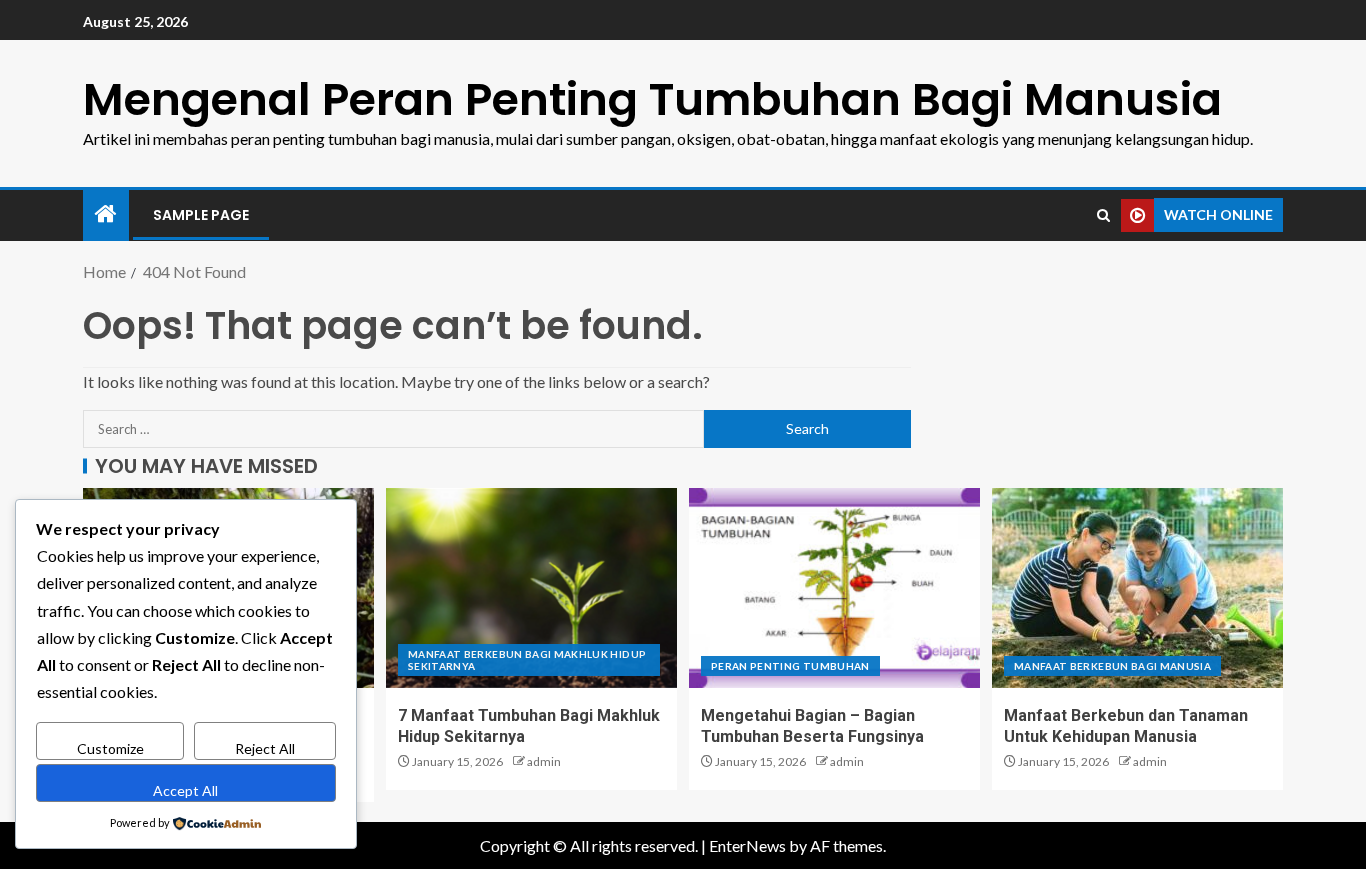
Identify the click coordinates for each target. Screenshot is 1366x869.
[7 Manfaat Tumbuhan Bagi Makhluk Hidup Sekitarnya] (531, 588)
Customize (110, 748)
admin (544, 761)
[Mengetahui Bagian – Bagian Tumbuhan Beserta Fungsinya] (834, 588)
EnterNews (747, 845)
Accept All (185, 790)
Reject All (265, 748)
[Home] (106, 214)
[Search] (1103, 215)
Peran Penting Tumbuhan (790, 666)
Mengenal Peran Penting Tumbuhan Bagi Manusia (652, 99)
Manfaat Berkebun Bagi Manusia (1112, 666)
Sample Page (201, 215)
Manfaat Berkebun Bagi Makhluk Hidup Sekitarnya (527, 660)
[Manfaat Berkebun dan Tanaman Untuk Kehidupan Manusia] (1137, 588)
